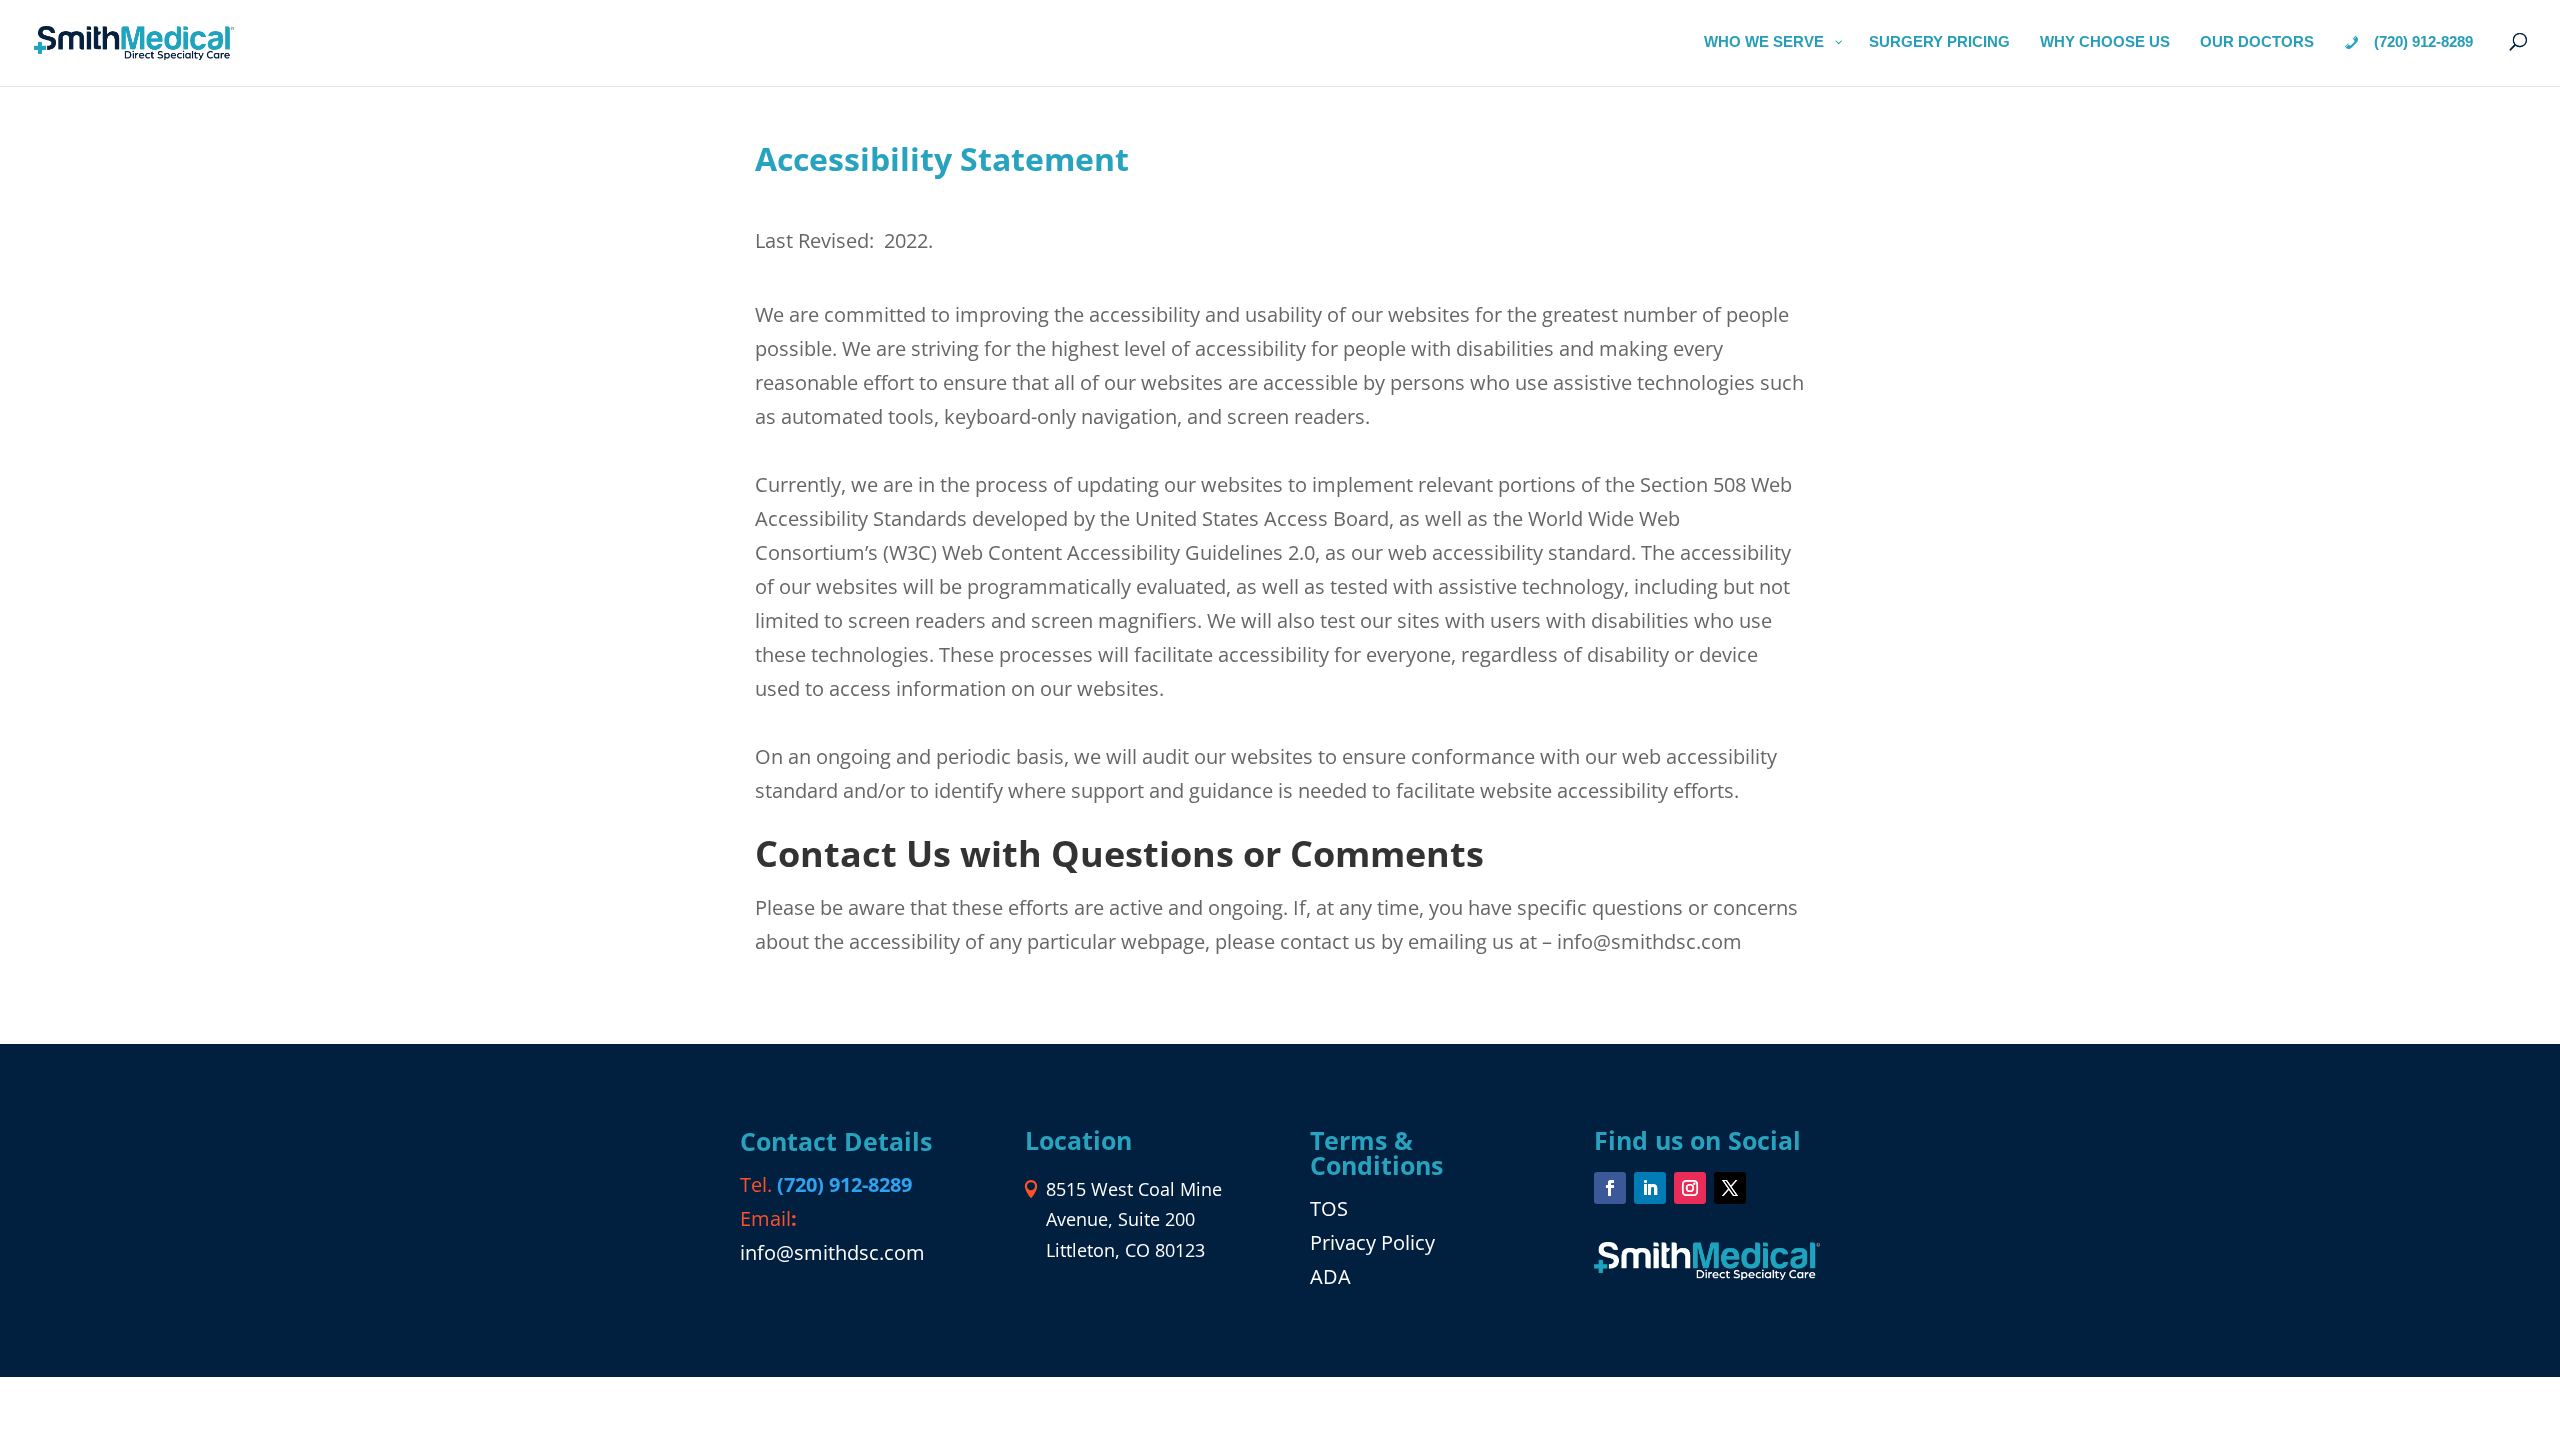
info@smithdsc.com (832, 1252)
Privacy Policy (1372, 1242)
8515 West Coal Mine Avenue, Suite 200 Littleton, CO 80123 (1134, 1219)
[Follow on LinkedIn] (1650, 1188)
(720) (844, 1184)
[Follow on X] (1730, 1188)
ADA (1330, 1276)
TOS (1329, 1208)
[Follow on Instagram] (1690, 1188)
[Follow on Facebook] (1610, 1188)
